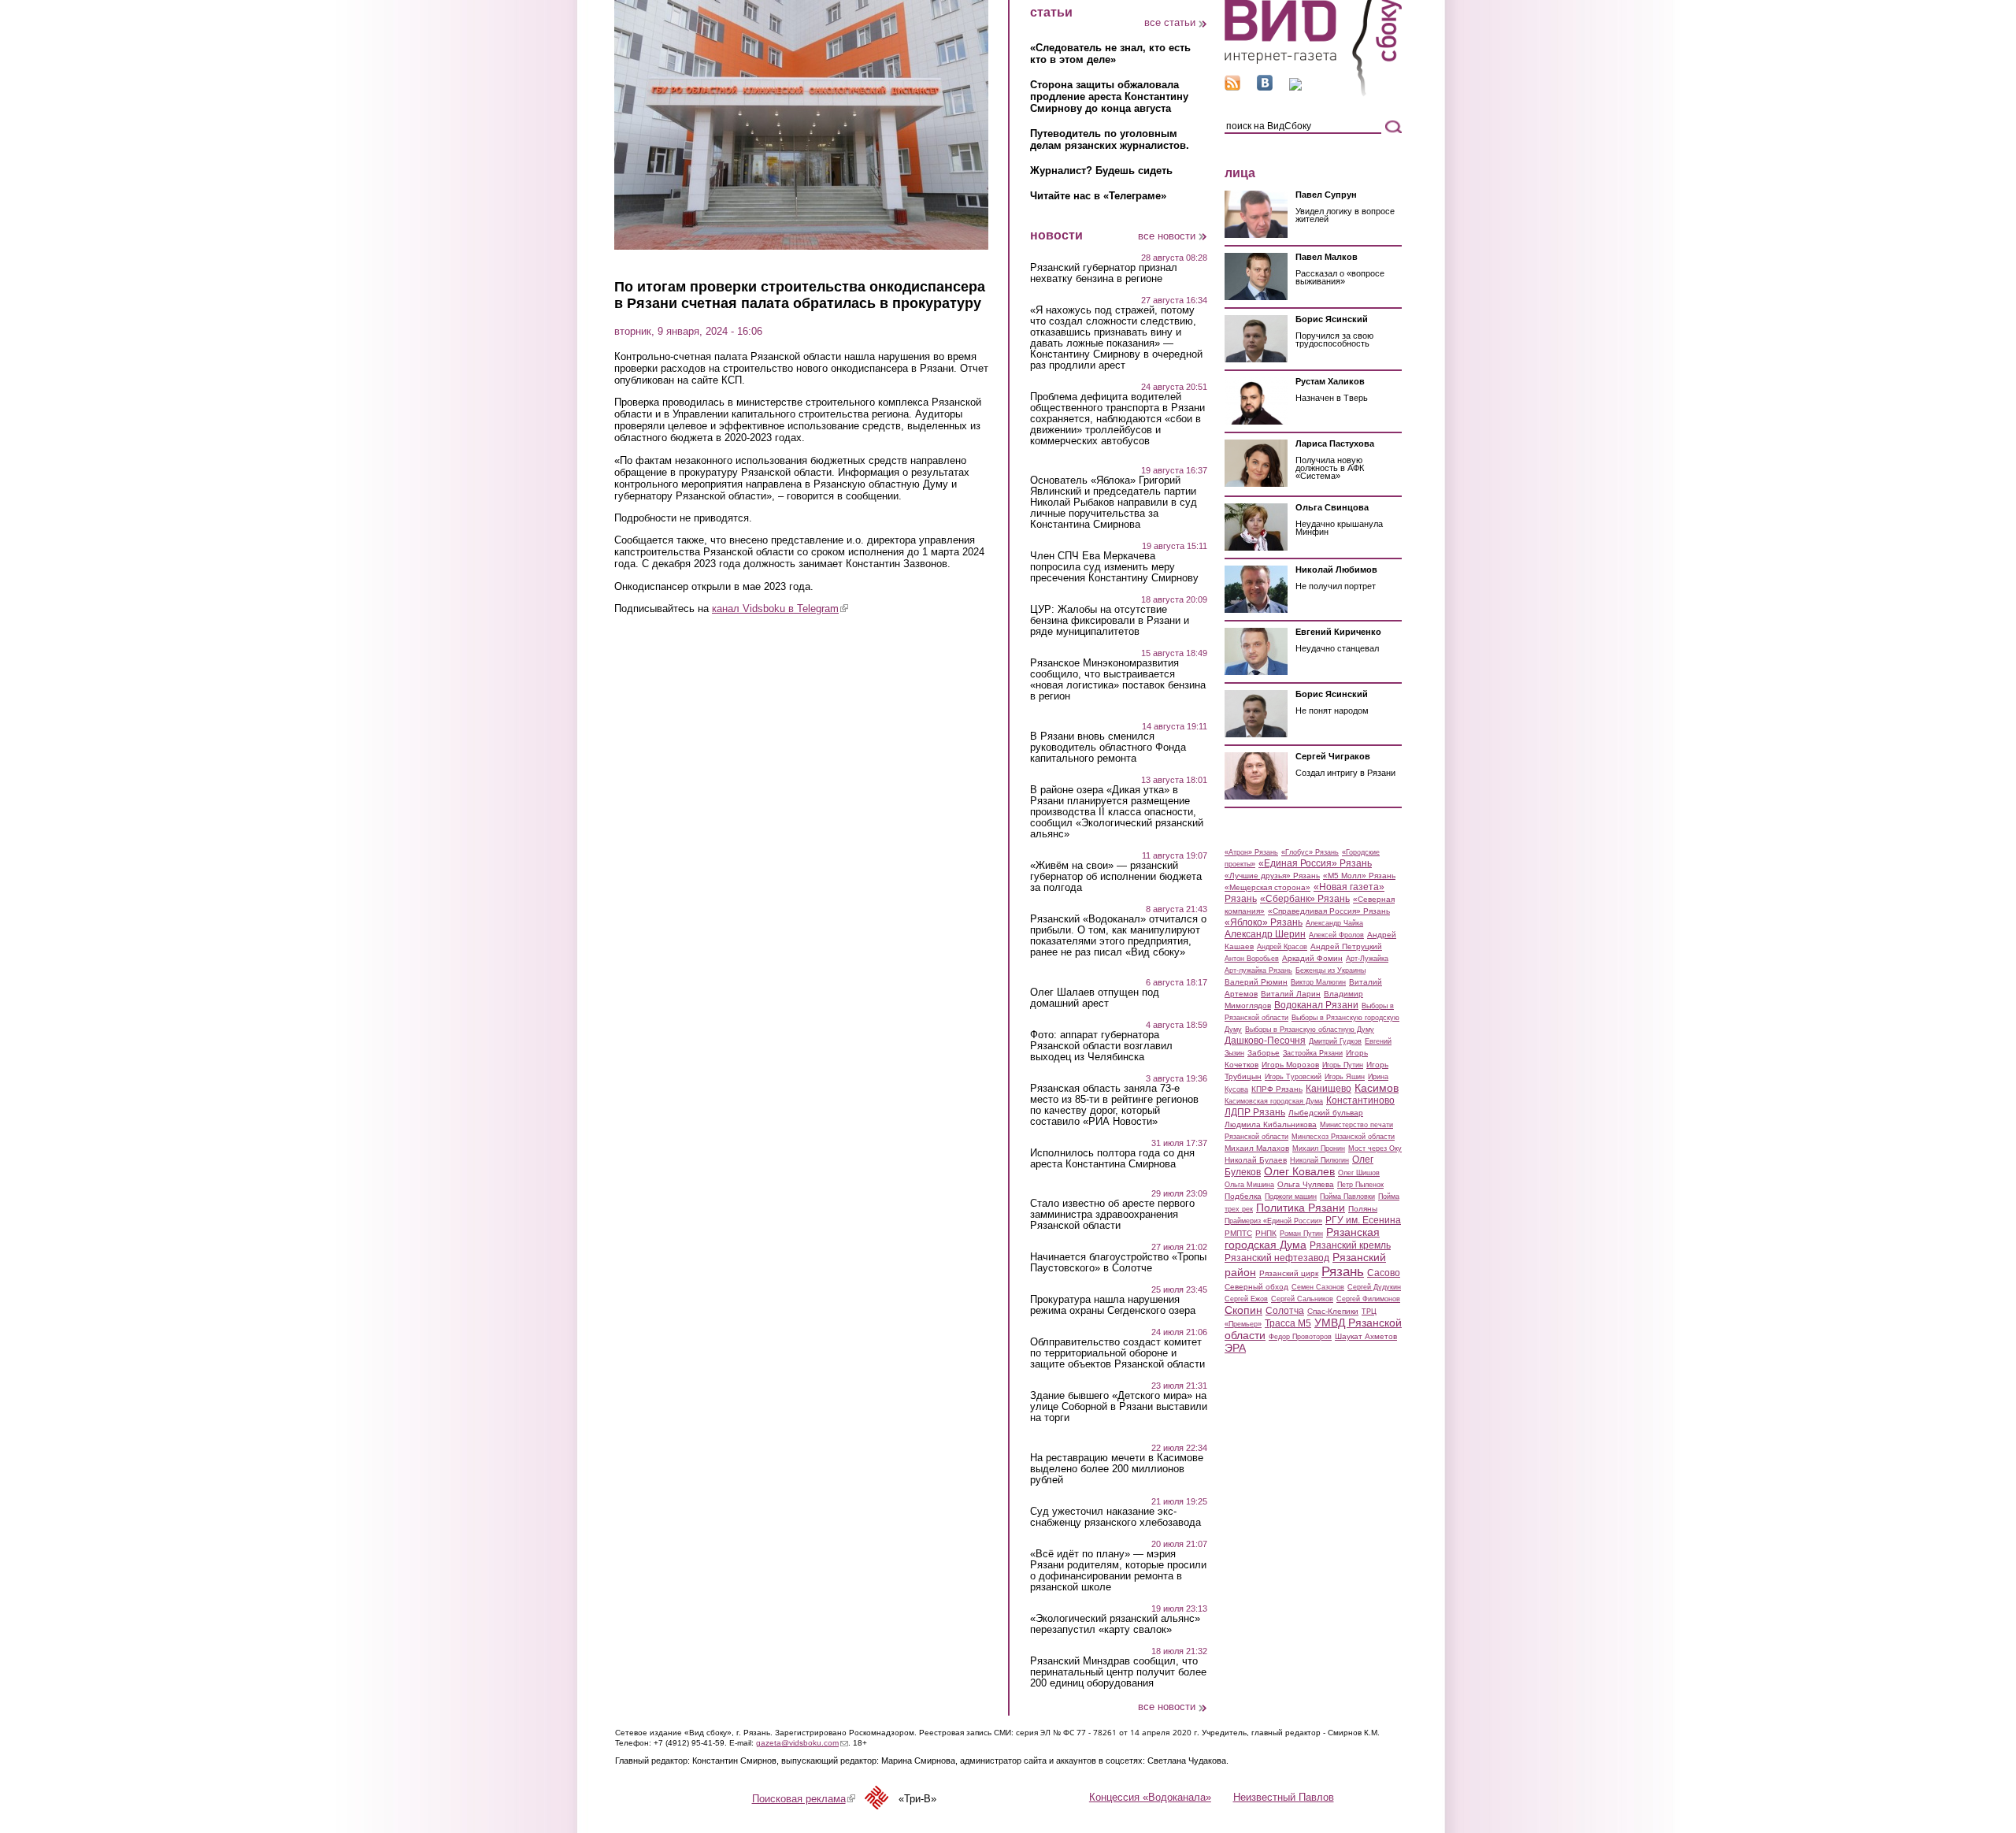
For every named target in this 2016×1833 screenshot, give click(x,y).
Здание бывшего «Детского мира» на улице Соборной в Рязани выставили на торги (1119, 1407)
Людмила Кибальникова (1271, 1124)
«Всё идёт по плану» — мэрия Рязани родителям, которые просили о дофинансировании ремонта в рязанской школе (1118, 1571)
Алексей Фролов (1336, 935)
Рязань (1343, 1271)
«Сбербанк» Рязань (1305, 899)
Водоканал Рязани (1316, 1005)
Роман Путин (1301, 1234)
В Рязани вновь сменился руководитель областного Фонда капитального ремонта (1108, 748)
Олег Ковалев (1299, 1171)
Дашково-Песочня (1265, 1041)
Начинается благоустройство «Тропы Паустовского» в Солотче (1118, 1263)
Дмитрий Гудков (1335, 1041)
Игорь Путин (1343, 1065)
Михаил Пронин (1319, 1148)
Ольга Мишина (1249, 1185)
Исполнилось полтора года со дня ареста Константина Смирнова (1112, 1159)
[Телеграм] (1295, 87)
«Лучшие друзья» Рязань (1272, 876)
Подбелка (1243, 1196)
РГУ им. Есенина (1363, 1220)
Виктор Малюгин (1318, 982)
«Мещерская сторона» (1267, 887)
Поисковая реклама (804, 1799)
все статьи (1170, 22)
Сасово (1384, 1273)
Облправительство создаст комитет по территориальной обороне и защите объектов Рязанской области (1117, 1353)
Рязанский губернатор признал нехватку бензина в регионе (1104, 273)
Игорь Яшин (1345, 1077)
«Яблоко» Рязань (1264, 922)
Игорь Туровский (1293, 1077)
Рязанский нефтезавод (1277, 1258)
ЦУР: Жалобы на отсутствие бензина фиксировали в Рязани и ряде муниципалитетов (1110, 621)
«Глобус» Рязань (1310, 852)
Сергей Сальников (1302, 1299)
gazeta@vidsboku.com (802, 1743)
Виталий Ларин (1291, 994)
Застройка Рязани (1313, 1053)
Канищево (1329, 1089)
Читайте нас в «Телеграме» (1098, 196)
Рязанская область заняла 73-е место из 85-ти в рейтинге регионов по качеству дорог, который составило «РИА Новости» (1114, 1105)
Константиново (1360, 1100)
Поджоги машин (1291, 1197)
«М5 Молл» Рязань (1359, 876)
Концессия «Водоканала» (1150, 1797)
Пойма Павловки (1347, 1197)
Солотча (1285, 1311)
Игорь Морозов (1290, 1065)
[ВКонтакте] (1265, 87)
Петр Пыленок (1360, 1185)
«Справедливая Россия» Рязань (1329, 911)
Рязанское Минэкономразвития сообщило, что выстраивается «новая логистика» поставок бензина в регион (1118, 680)
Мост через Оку (1375, 1148)
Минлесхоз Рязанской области (1343, 1137)
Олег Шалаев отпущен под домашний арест (1095, 998)
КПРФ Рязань (1277, 1089)
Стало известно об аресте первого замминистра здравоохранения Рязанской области (1112, 1215)
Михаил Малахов (1257, 1148)
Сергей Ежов (1246, 1299)
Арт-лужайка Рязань (1258, 970)
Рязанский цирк (1289, 1273)
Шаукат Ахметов (1366, 1336)
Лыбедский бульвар (1326, 1113)
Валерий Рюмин (1256, 982)
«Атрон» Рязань (1251, 852)
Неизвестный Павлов (1284, 1797)
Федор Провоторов (1300, 1337)
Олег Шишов (1359, 1173)
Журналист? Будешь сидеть (1101, 171)
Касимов (1377, 1088)
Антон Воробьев (1252, 959)
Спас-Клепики (1333, 1311)
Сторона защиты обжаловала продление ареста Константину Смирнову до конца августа (1109, 96)
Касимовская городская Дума (1274, 1101)
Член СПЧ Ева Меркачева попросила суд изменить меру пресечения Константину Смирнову (1114, 567)
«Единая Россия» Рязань (1315, 863)
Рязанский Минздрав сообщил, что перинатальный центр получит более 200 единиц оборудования (1118, 1672)
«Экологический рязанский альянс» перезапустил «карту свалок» (1115, 1624)
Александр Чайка (1334, 923)
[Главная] (1313, 93)
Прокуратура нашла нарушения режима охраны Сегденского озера (1113, 1305)
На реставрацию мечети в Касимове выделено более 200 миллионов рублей (1117, 1469)
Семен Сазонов (1318, 1287)
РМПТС (1238, 1233)
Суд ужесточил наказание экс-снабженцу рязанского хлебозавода (1115, 1517)
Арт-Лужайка (1367, 959)
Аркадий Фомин (1312, 958)
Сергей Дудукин (1374, 1287)
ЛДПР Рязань (1255, 1112)
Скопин (1243, 1310)
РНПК (1266, 1233)
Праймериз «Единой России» (1273, 1221)
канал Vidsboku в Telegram (780, 609)
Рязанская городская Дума (1302, 1238)
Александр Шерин (1265, 934)
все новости (1167, 236)
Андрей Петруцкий (1346, 946)
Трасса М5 (1288, 1323)
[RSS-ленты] (1232, 87)
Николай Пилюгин (1319, 1160)
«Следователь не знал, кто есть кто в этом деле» (1110, 54)
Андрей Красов (1282, 947)
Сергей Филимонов (1368, 1299)
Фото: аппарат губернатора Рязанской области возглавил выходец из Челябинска (1101, 1046)
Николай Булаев (1256, 1160)
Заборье (1264, 1053)
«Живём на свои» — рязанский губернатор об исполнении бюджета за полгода (1116, 877)
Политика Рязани (1301, 1208)
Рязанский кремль (1350, 1245)
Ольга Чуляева (1306, 1184)
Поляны (1363, 1209)
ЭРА (1235, 1348)
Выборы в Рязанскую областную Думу (1310, 1030)
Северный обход (1256, 1287)
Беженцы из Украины (1330, 970)
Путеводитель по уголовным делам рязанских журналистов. (1110, 139)
